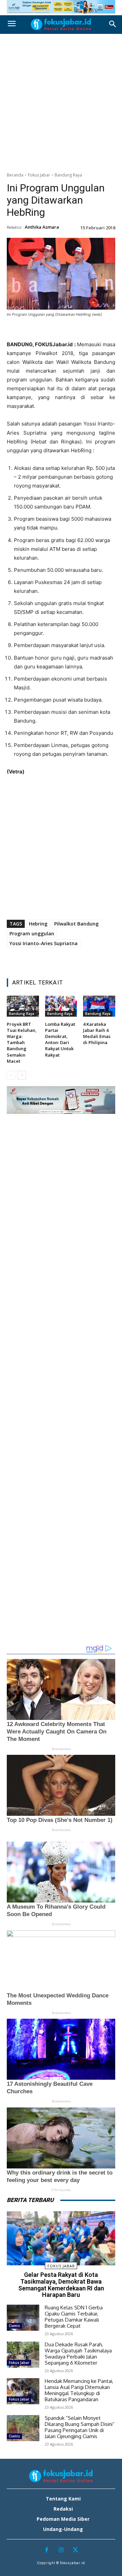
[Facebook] (22, 331)
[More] (100, 331)
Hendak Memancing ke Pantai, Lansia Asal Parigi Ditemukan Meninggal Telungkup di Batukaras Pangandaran (79, 2390)
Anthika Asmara (42, 227)
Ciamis (14, 2326)
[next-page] (22, 1075)
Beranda (15, 175)
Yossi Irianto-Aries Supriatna (44, 943)
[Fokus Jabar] (61, 24)
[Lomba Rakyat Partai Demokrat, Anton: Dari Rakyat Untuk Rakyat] (61, 1006)
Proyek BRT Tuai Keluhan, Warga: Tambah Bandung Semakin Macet (22, 1043)
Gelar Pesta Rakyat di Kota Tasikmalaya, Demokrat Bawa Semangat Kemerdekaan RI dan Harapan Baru (61, 2285)
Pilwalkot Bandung (76, 924)
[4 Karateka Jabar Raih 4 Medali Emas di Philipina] (99, 1006)
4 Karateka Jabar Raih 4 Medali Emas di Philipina (97, 1033)
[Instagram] (61, 2550)
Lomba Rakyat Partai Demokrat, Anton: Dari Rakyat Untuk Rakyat (60, 1040)
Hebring (38, 924)
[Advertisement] (61, 101)
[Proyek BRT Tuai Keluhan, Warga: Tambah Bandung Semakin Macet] (23, 1006)
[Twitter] (37, 331)
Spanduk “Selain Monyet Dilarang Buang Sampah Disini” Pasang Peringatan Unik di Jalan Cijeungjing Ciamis (80, 2427)
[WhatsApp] (68, 331)
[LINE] (84, 331)
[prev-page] (11, 1075)
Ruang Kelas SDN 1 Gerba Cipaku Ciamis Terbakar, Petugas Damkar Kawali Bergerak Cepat (74, 2317)
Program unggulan (32, 933)
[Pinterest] (53, 331)
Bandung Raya (68, 175)
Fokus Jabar (39, 175)
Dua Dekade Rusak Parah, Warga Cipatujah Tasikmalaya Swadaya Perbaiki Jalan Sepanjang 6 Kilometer (78, 2354)
